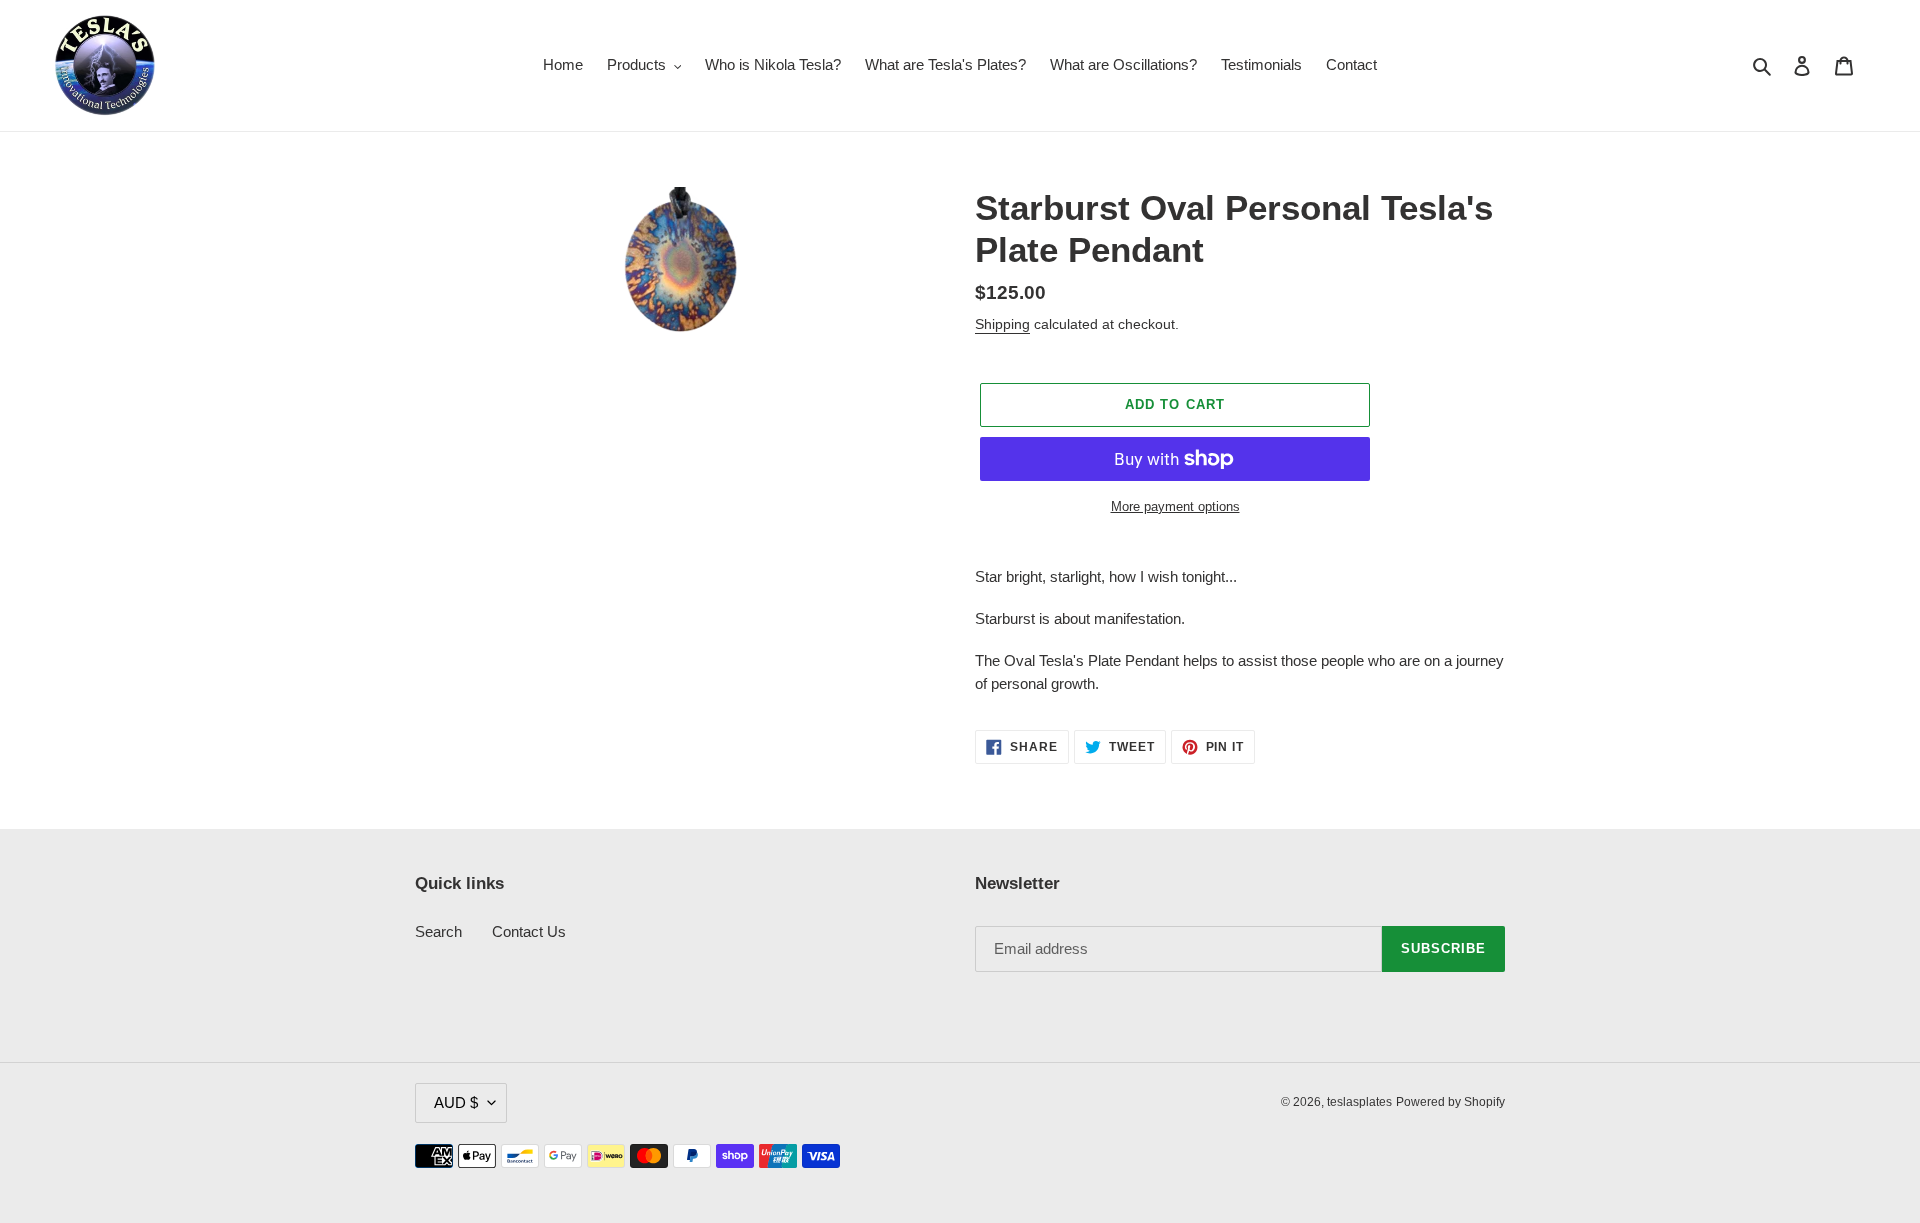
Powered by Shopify (1450, 1102)
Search (438, 931)
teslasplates (1359, 1102)
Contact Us (529, 931)
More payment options (1175, 506)
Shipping (1002, 324)
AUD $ (456, 1102)
